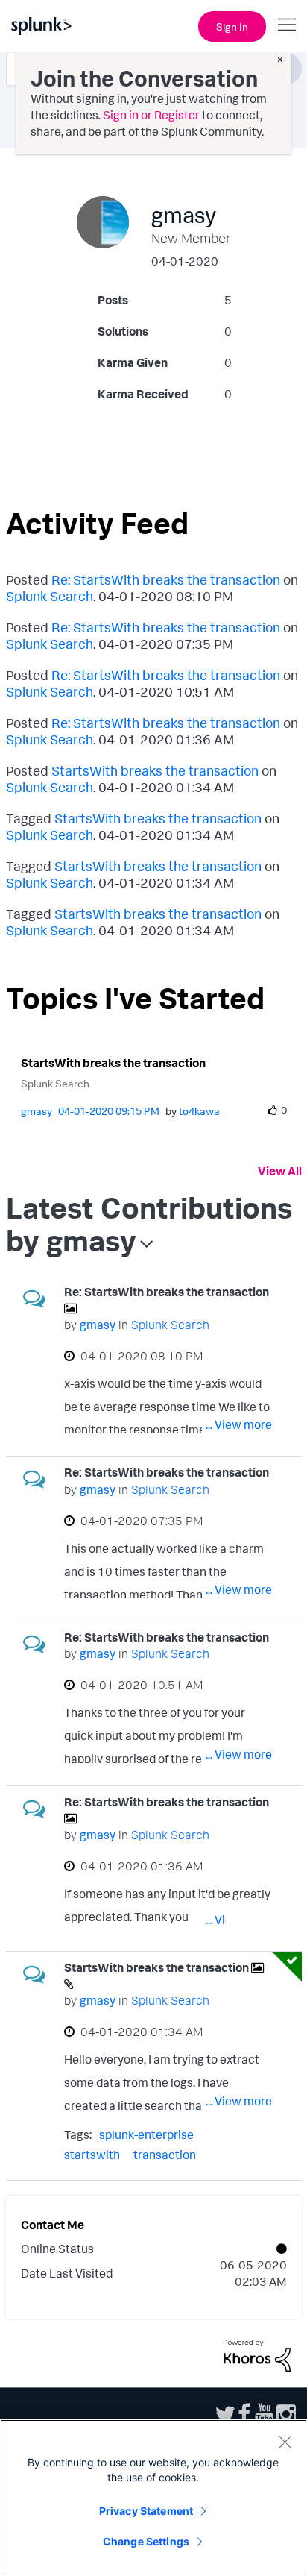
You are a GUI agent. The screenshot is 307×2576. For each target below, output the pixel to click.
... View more (239, 1424)
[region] (153, 2498)
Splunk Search (50, 596)
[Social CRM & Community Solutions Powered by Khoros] (257, 2354)
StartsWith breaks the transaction (155, 770)
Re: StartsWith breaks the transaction (166, 579)
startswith (92, 2155)
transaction (165, 2155)
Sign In (232, 26)
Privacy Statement (146, 2511)
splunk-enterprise (146, 2134)
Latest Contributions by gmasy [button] (149, 1224)
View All (280, 1171)
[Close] (285, 2442)
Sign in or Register (151, 115)
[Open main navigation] (287, 25)
